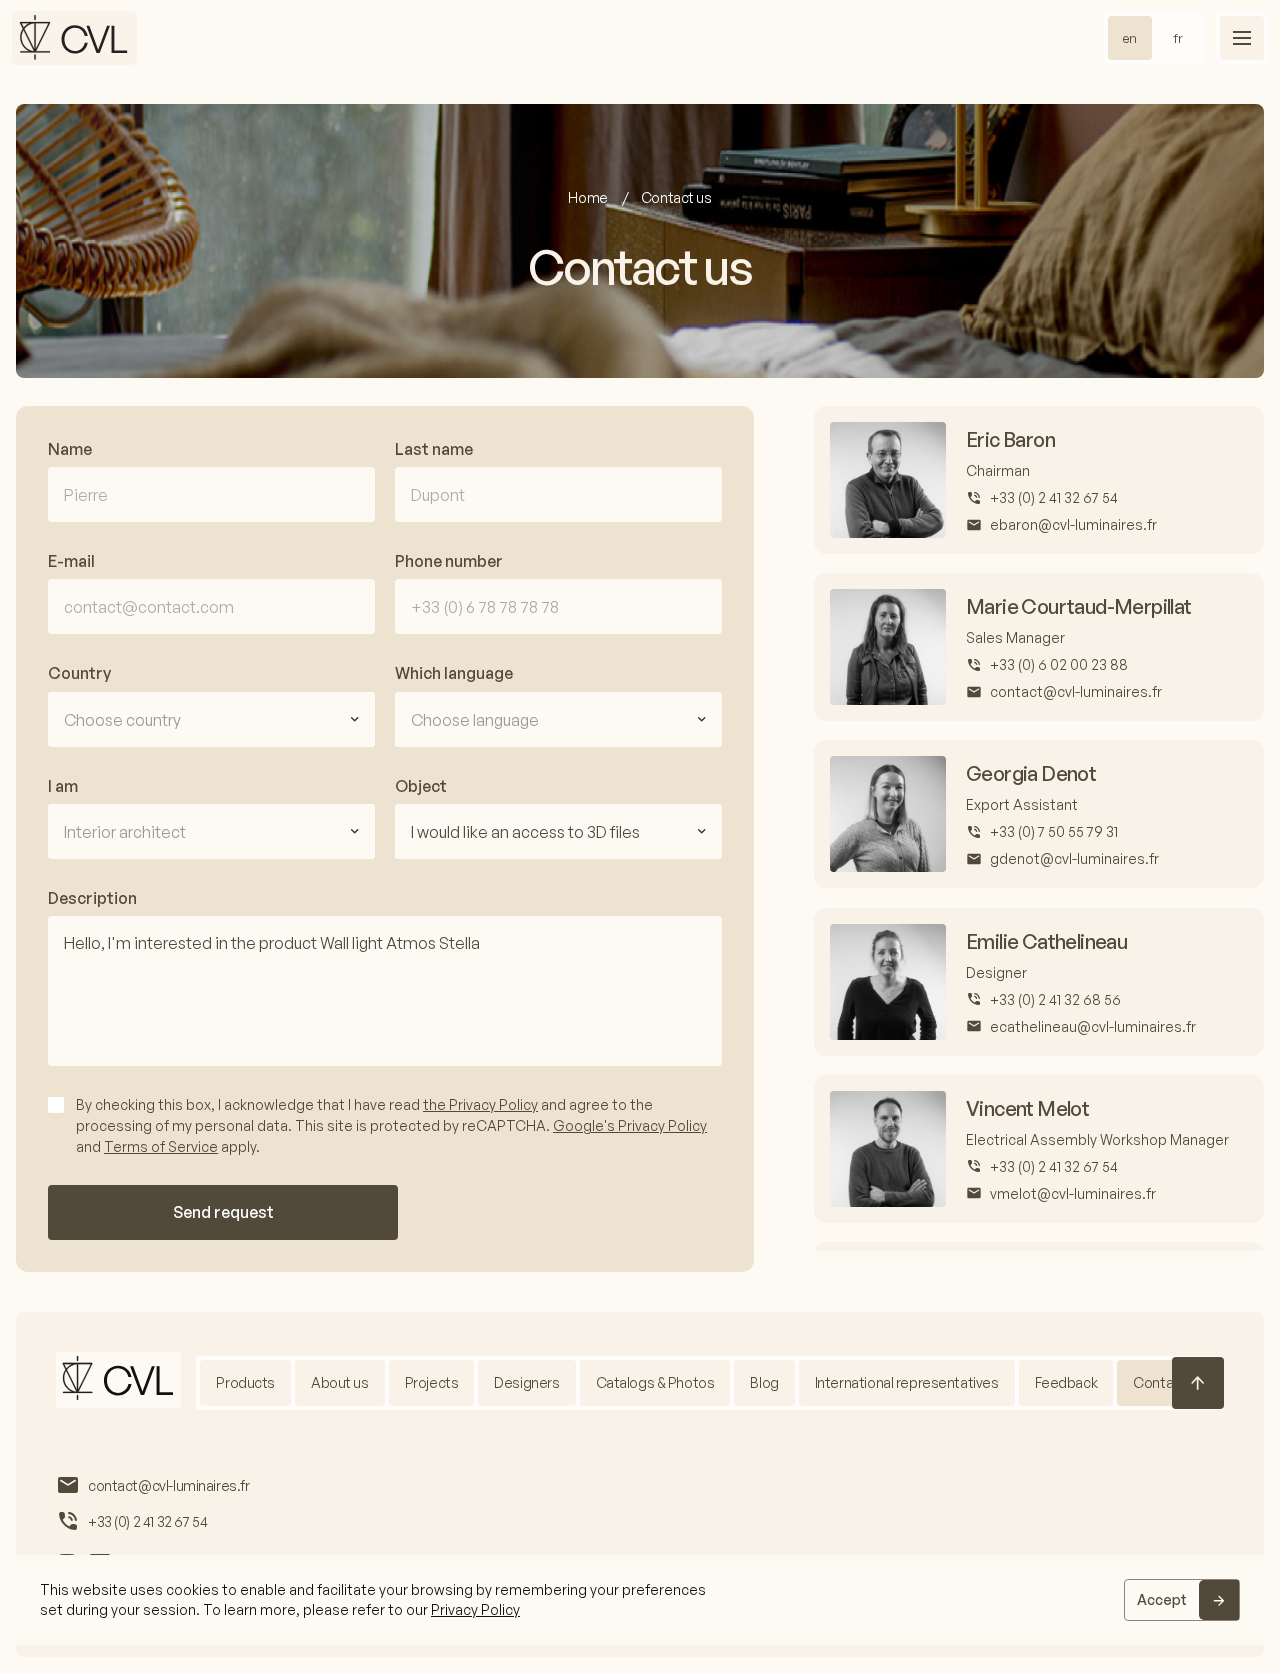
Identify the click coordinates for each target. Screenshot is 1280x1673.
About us (340, 1382)
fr (1178, 38)
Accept (1162, 1599)
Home (589, 197)
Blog (764, 1382)
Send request (223, 1212)
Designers (526, 1382)
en (1130, 38)
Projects (432, 1382)
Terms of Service (161, 1146)
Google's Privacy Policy (630, 1125)
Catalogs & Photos (655, 1382)
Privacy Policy (475, 1609)
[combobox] (211, 719)
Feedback (1066, 1382)
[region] (640, 1600)
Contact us (1168, 1382)
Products (245, 1382)
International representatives (907, 1382)
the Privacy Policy (480, 1104)
